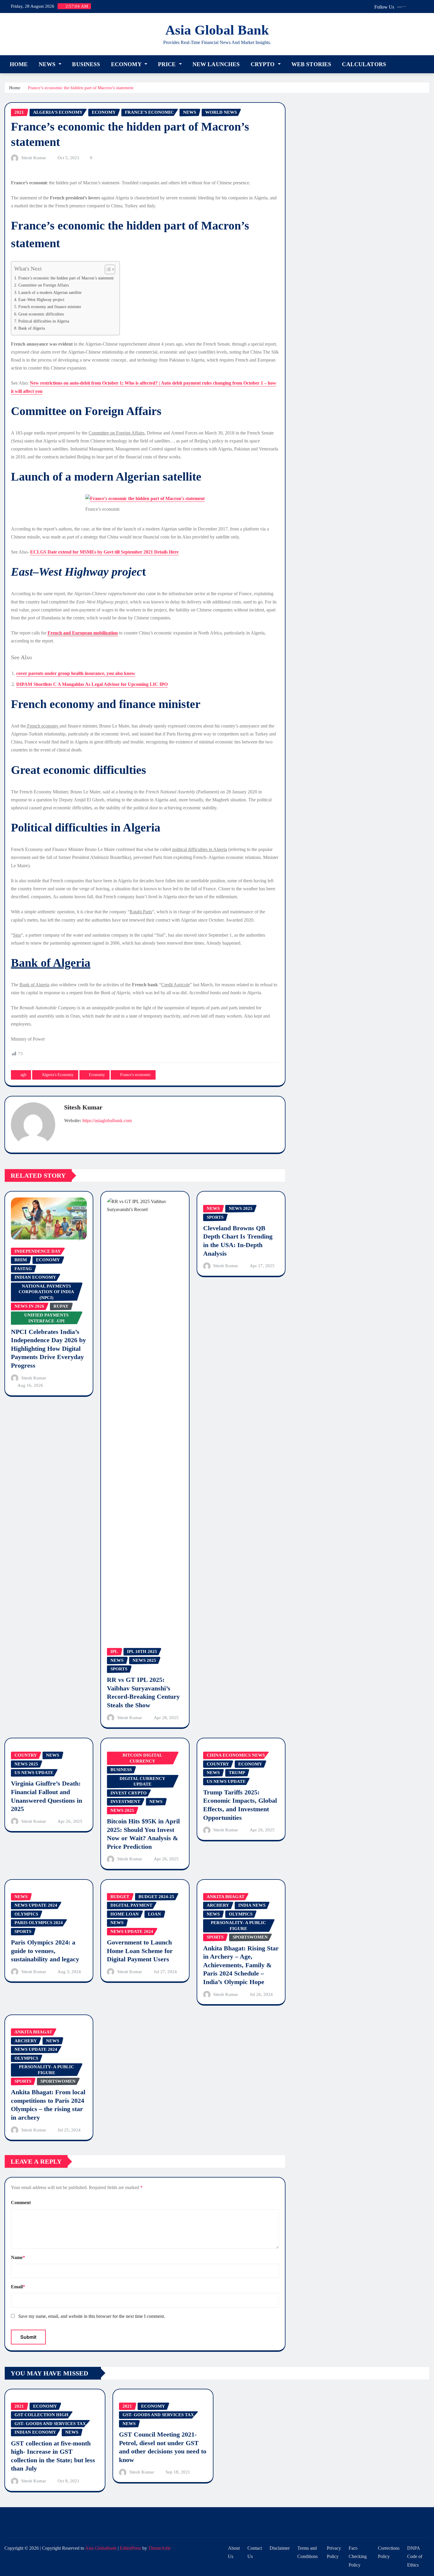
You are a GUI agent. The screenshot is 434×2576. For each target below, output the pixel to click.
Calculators (364, 64)
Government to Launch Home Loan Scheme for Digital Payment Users (140, 1951)
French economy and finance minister (50, 307)
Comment (21, 2202)
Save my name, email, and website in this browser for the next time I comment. (92, 2316)
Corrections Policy (389, 2552)
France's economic (136, 1075)
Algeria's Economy (58, 1075)
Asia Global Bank (217, 30)
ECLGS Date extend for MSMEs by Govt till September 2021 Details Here (104, 552)
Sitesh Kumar (34, 158)
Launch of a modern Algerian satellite (50, 292)
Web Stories (311, 64)
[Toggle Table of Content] (107, 269)
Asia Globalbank (101, 2548)
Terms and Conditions (307, 2552)
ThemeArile (159, 2548)
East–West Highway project (41, 300)
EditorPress (130, 2548)
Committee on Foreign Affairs (44, 285)
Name (18, 2257)
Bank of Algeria (32, 328)
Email (18, 2287)
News (48, 64)
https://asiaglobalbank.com (107, 1121)
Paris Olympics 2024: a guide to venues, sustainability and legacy (45, 1951)
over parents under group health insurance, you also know (77, 673)
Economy (127, 64)
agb (23, 1075)
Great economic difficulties (41, 314)
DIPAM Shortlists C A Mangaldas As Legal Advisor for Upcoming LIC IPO (92, 684)
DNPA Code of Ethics (415, 2557)
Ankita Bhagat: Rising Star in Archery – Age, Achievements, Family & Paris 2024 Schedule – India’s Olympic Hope (241, 1965)
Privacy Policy (334, 2552)
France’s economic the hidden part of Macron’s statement (81, 88)
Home (19, 64)
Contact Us (255, 2552)
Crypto (263, 64)
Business (86, 64)
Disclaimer (280, 2548)
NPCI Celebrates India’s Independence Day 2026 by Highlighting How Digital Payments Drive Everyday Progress (48, 1349)
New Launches (216, 64)
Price (168, 64)
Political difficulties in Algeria (44, 321)
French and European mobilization (83, 633)
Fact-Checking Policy (358, 2557)
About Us (234, 2552)
